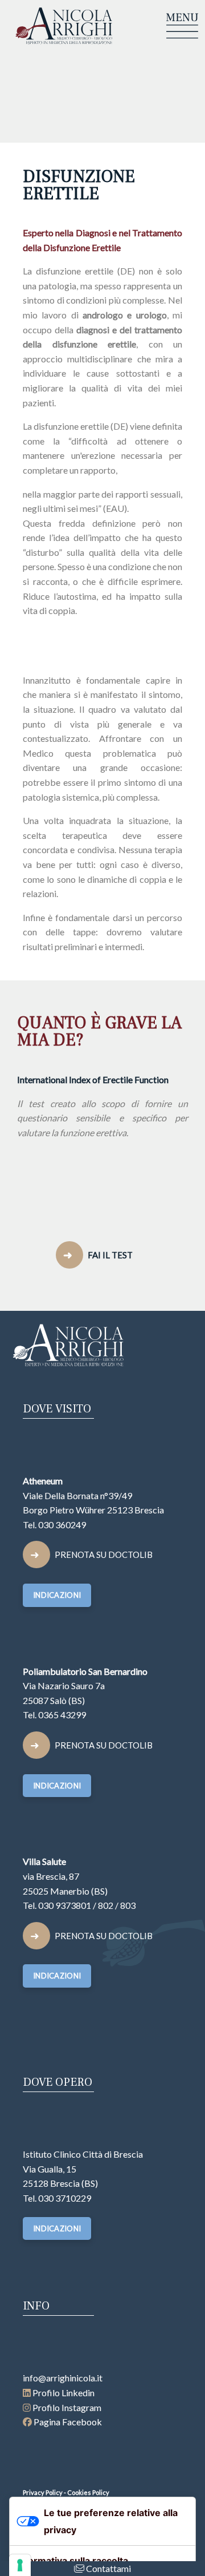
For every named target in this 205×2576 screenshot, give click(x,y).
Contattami (108, 2568)
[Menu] (182, 25)
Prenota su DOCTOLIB (104, 1555)
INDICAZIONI (57, 1595)
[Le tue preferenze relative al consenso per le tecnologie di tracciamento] (20, 2565)
